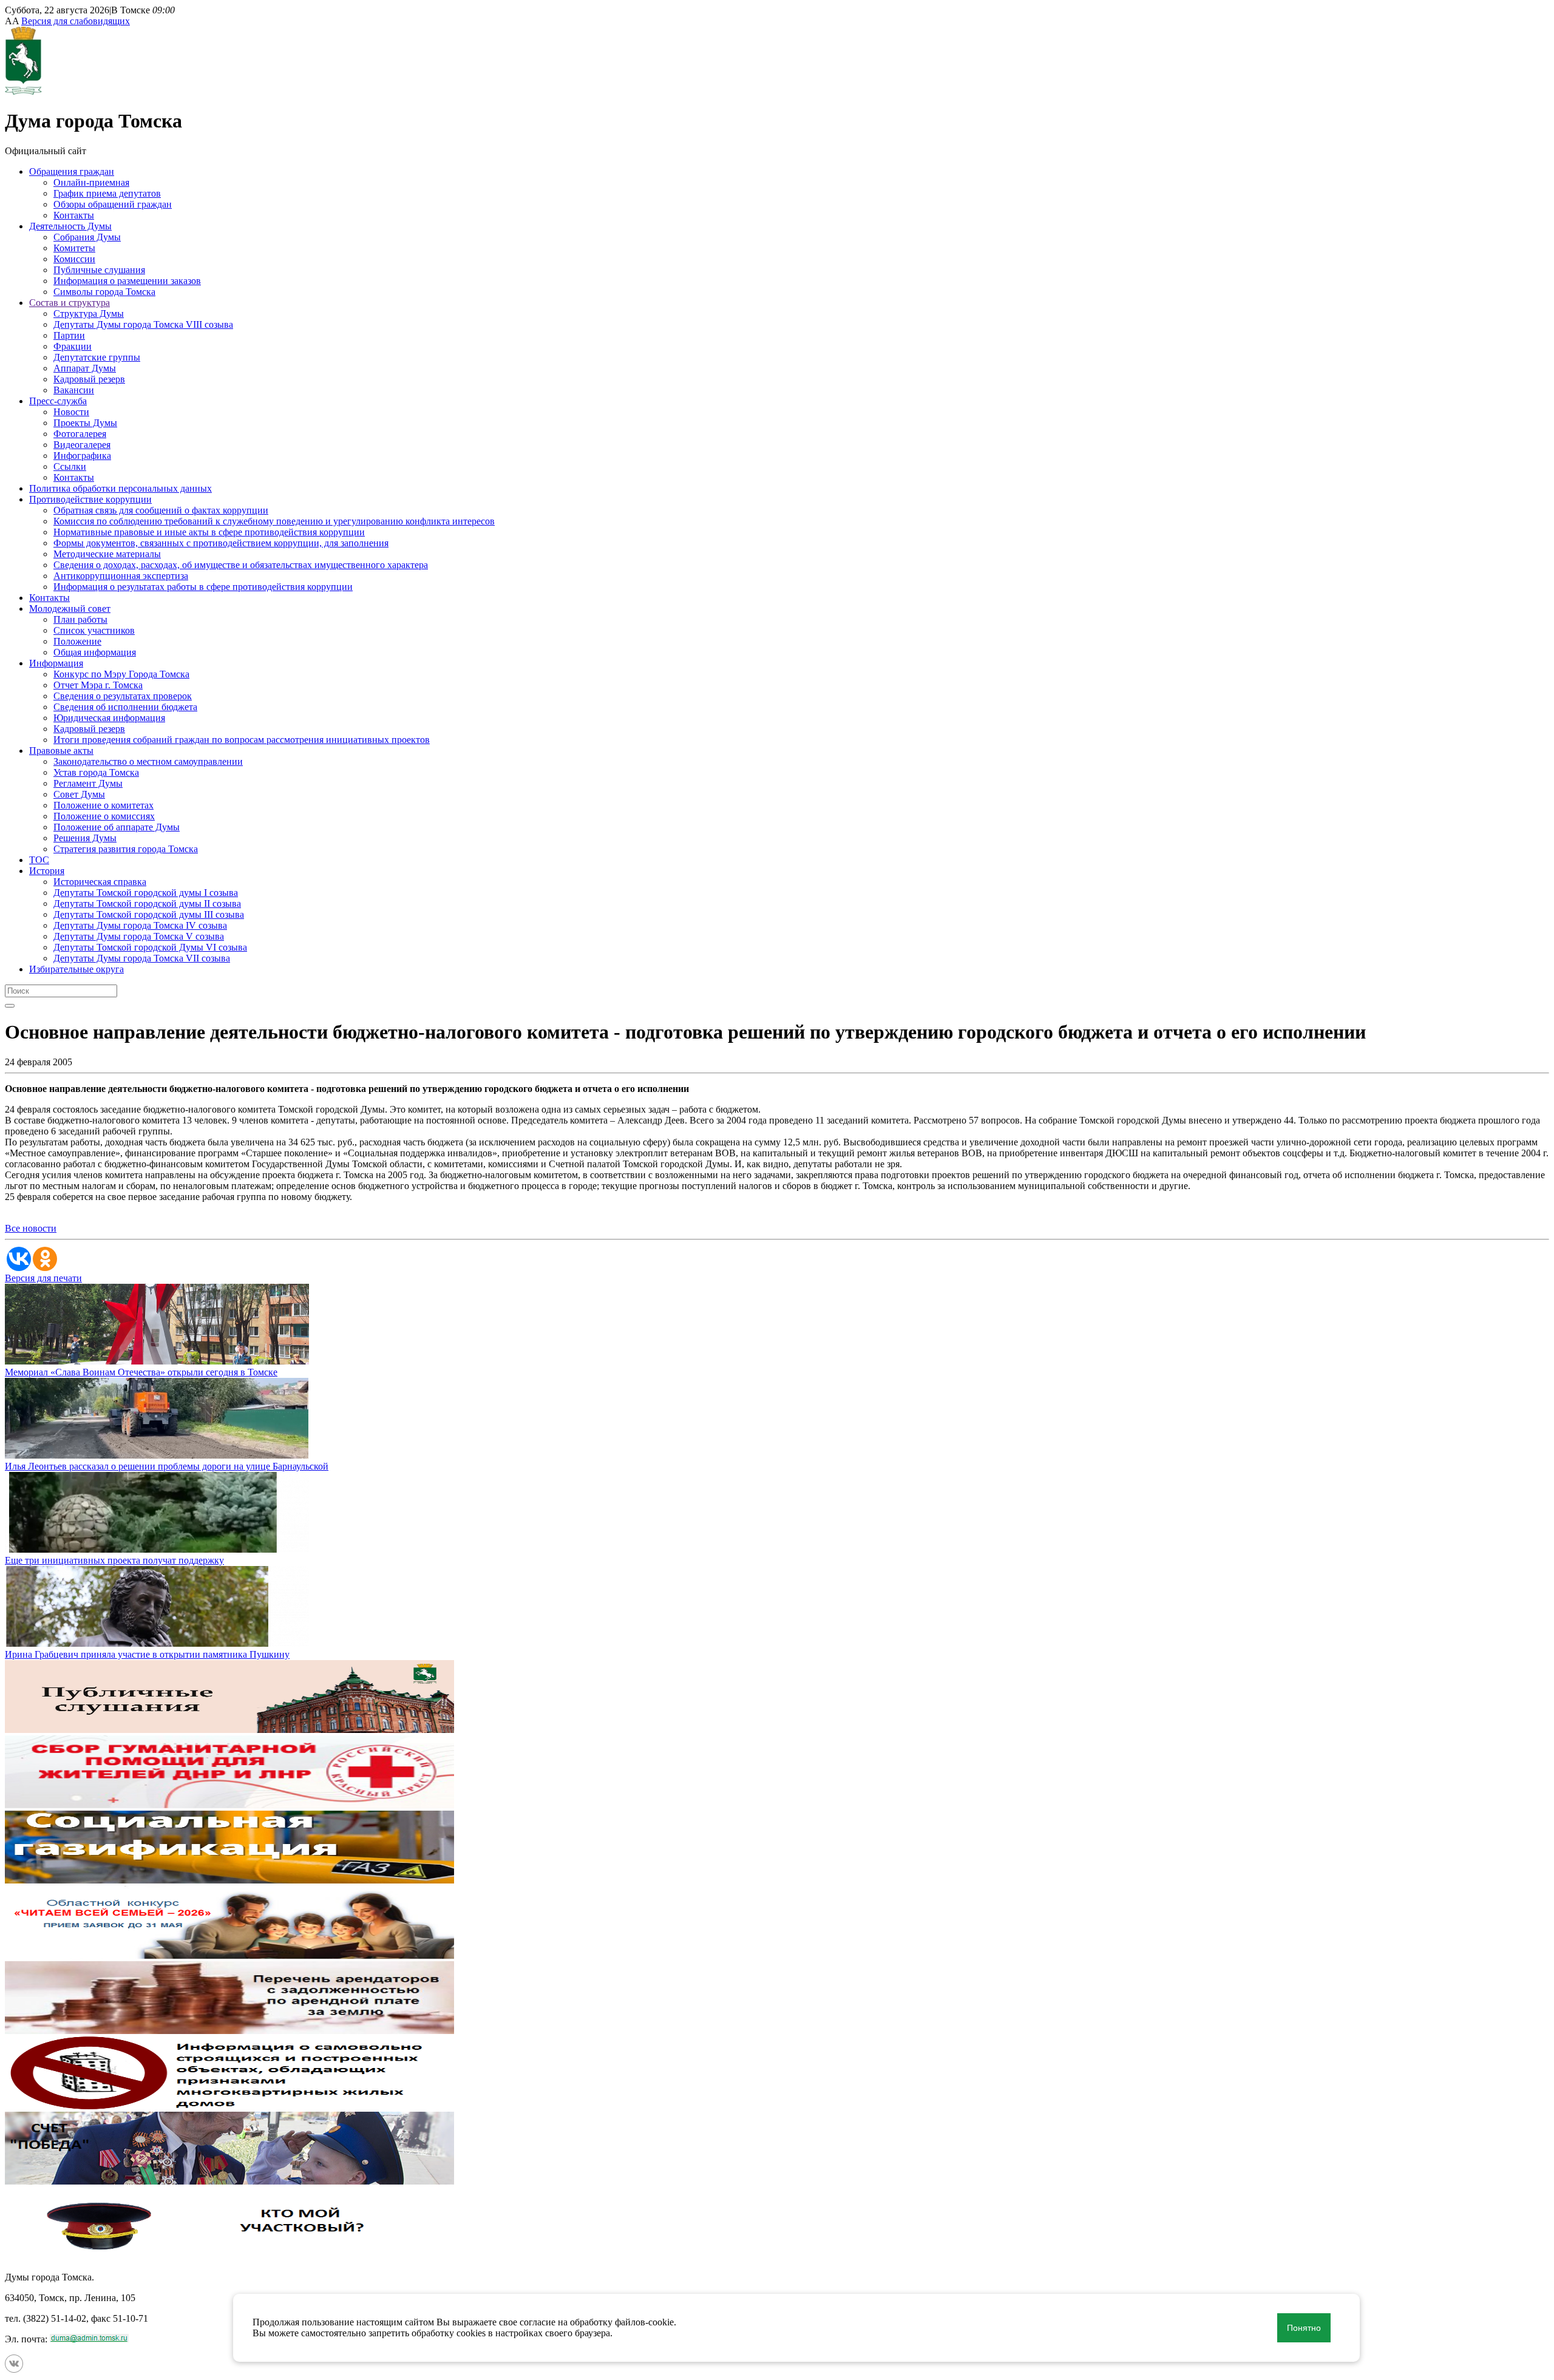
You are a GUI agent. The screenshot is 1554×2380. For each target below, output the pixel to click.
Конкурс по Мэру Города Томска (121, 674)
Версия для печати (43, 1278)
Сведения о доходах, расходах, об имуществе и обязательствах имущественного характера (241, 565)
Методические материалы (107, 554)
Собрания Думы (87, 237)
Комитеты (74, 248)
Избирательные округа (76, 969)
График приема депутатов (107, 193)
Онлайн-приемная (91, 182)
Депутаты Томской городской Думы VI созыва (150, 947)
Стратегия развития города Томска (126, 849)
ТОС (39, 860)
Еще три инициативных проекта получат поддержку (114, 1560)
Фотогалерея (80, 434)
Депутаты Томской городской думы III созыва (149, 914)
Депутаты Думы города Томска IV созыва (140, 925)
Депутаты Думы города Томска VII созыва (142, 958)
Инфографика (82, 456)
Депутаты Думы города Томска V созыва (139, 936)
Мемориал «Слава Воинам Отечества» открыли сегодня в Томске (141, 1372)
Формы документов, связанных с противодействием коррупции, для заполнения (221, 543)
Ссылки (70, 466)
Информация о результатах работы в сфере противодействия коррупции (203, 587)
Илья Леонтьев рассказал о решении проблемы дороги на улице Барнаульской (167, 1466)
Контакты (74, 215)
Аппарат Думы (85, 368)
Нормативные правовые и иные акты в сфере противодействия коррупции (209, 532)
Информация (56, 663)
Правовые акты (61, 751)
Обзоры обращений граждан (113, 204)
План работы (80, 619)
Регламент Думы (88, 783)
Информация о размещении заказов (127, 281)
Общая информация (95, 652)
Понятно (1304, 2328)
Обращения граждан (72, 171)
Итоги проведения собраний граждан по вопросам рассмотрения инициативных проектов (242, 740)
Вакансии (74, 390)
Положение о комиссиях (104, 816)
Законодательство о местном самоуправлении (148, 761)
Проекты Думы (85, 423)
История (47, 871)
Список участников (94, 630)
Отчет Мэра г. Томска (98, 685)
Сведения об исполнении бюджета (125, 707)
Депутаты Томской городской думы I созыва (146, 893)
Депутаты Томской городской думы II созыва (147, 904)
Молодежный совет (70, 609)
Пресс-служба (58, 401)
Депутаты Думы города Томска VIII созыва (143, 324)
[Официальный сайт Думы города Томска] (23, 91)
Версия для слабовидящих (76, 21)
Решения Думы (85, 838)
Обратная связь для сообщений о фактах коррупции (161, 510)
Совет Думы (79, 794)
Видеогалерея (82, 445)
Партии (69, 335)
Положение (77, 641)
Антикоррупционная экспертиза (121, 576)
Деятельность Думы (70, 226)
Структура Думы (89, 314)
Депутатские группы (97, 357)
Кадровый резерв (89, 379)
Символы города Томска (104, 292)
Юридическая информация (109, 718)
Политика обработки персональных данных (120, 488)
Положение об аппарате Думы (117, 827)
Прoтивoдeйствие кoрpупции (90, 499)
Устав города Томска (96, 772)
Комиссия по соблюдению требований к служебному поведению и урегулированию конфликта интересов (274, 521)
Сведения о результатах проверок (123, 696)
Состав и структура (70, 303)
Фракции (73, 346)
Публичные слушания (99, 270)
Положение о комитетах (103, 805)
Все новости (31, 1228)
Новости (71, 412)
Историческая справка (100, 882)
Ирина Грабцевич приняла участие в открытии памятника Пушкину (147, 1654)
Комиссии (74, 259)
